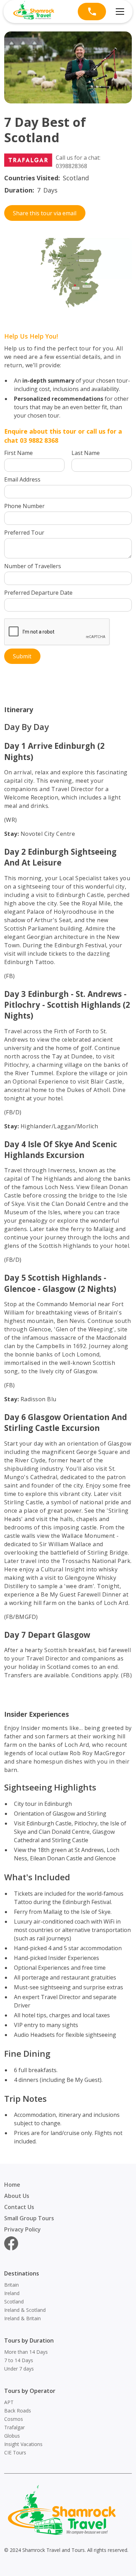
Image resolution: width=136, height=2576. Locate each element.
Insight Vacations (23, 2444)
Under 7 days (19, 2369)
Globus (12, 2436)
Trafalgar (14, 2427)
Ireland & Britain (22, 2318)
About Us (17, 2196)
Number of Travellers (33, 566)
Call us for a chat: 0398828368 (78, 162)
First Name (18, 453)
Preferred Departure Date (38, 593)
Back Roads (18, 2411)
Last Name (86, 453)
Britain (12, 2285)
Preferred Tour (24, 533)
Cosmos (14, 2419)
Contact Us (19, 2207)
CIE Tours (15, 2452)
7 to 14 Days (19, 2360)
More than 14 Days (26, 2352)
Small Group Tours (29, 2218)
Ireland (12, 2293)
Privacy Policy (22, 2229)
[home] (34, 12)
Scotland (14, 2302)
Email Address (22, 479)
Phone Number (24, 506)
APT (9, 2402)
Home (12, 2185)
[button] (119, 12)
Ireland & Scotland (25, 2310)
